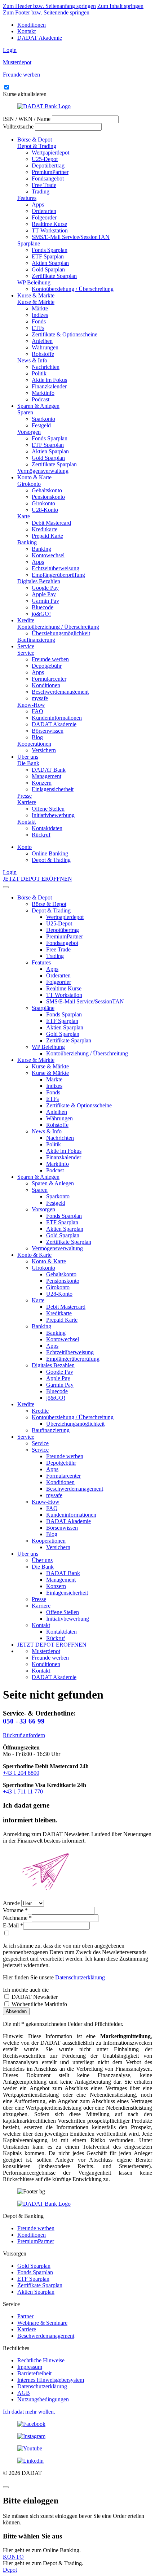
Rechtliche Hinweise (41, 2360)
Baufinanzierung (36, 640)
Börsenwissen (48, 731)
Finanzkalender (49, 386)
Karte (24, 516)
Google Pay (45, 588)
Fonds (39, 321)
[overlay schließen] (6, 2487)
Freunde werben (50, 659)
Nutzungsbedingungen (43, 2399)
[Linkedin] (77, 2461)
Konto (25, 847)
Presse (25, 796)
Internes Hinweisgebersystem (51, 2380)
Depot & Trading (37, 146)
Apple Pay (44, 594)
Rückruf (41, 835)
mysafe (40, 698)
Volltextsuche (18, 127)
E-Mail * (13, 1925)
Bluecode (43, 607)
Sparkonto (43, 419)
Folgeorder (44, 217)
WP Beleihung (34, 282)
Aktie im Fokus (49, 380)
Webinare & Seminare (42, 2323)
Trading (41, 191)
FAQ (37, 711)
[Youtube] (77, 2449)
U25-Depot (45, 159)
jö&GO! (41, 614)
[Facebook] (77, 2424)
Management (46, 776)
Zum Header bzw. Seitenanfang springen (49, 6)
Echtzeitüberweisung (56, 568)
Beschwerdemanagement (60, 692)
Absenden (16, 2011)
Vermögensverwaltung (43, 471)
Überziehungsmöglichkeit (61, 633)
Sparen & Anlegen (38, 406)
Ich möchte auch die (26, 1990)
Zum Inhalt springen (120, 6)
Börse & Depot (35, 140)
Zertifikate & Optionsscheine (65, 334)
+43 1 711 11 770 (23, 1792)
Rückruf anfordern (24, 1735)
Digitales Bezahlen (39, 581)
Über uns (28, 757)
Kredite (26, 620)
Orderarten (44, 211)
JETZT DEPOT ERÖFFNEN (37, 879)
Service (26, 646)
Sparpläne (29, 243)
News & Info (32, 360)
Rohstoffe (43, 354)
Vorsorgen (29, 432)
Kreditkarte (45, 529)
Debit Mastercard (51, 523)
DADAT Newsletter (34, 1997)
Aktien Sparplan (50, 263)
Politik (39, 373)
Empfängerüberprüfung (58, 575)
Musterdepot (46, 1651)
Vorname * (15, 1910)
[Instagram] (77, 2436)
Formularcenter (49, 679)
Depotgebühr (47, 666)
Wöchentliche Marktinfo (39, 2004)
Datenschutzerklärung (80, 1977)
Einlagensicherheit (53, 789)
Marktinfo (43, 393)
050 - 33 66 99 (24, 1721)
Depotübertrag (48, 165)
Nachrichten (46, 367)
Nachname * (17, 1918)
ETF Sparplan (48, 256)
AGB (24, 2393)
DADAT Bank (49, 770)
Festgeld (41, 425)
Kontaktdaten (47, 828)
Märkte (40, 308)
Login (10, 50)
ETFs (38, 328)
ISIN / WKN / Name (27, 119)
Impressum (30, 2367)
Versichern (44, 750)
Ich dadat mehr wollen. (29, 2412)
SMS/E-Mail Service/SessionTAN (71, 237)
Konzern (42, 783)
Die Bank (28, 763)
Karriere (27, 802)
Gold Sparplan (48, 269)
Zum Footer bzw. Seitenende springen (46, 12)
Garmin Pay (45, 601)
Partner (25, 2316)
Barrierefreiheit (34, 2373)
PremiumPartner (50, 172)
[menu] (6, 887)
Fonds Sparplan (50, 250)
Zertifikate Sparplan (54, 276)
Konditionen (32, 25)
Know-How (31, 705)
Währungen (45, 347)
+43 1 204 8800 (21, 1773)
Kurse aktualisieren (25, 94)
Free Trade (44, 185)
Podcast (41, 399)
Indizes (40, 315)
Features (27, 198)
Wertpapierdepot (50, 152)
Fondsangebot (48, 178)
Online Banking (50, 853)
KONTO (13, 2557)
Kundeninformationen (57, 718)
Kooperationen (34, 744)
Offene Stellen (48, 809)
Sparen (25, 412)
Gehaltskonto (47, 490)
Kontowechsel (48, 555)
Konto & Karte (34, 477)
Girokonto (29, 484)
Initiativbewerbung (53, 815)
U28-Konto (45, 510)
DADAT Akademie (40, 38)
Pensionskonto (48, 497)
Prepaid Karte (47, 536)
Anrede (11, 1903)
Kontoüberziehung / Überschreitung (73, 289)
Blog (37, 737)
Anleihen (42, 341)
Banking (27, 542)
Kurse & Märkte (36, 295)
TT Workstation (50, 230)
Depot (10, 2570)
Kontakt (26, 31)
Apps (38, 204)
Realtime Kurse (49, 224)
